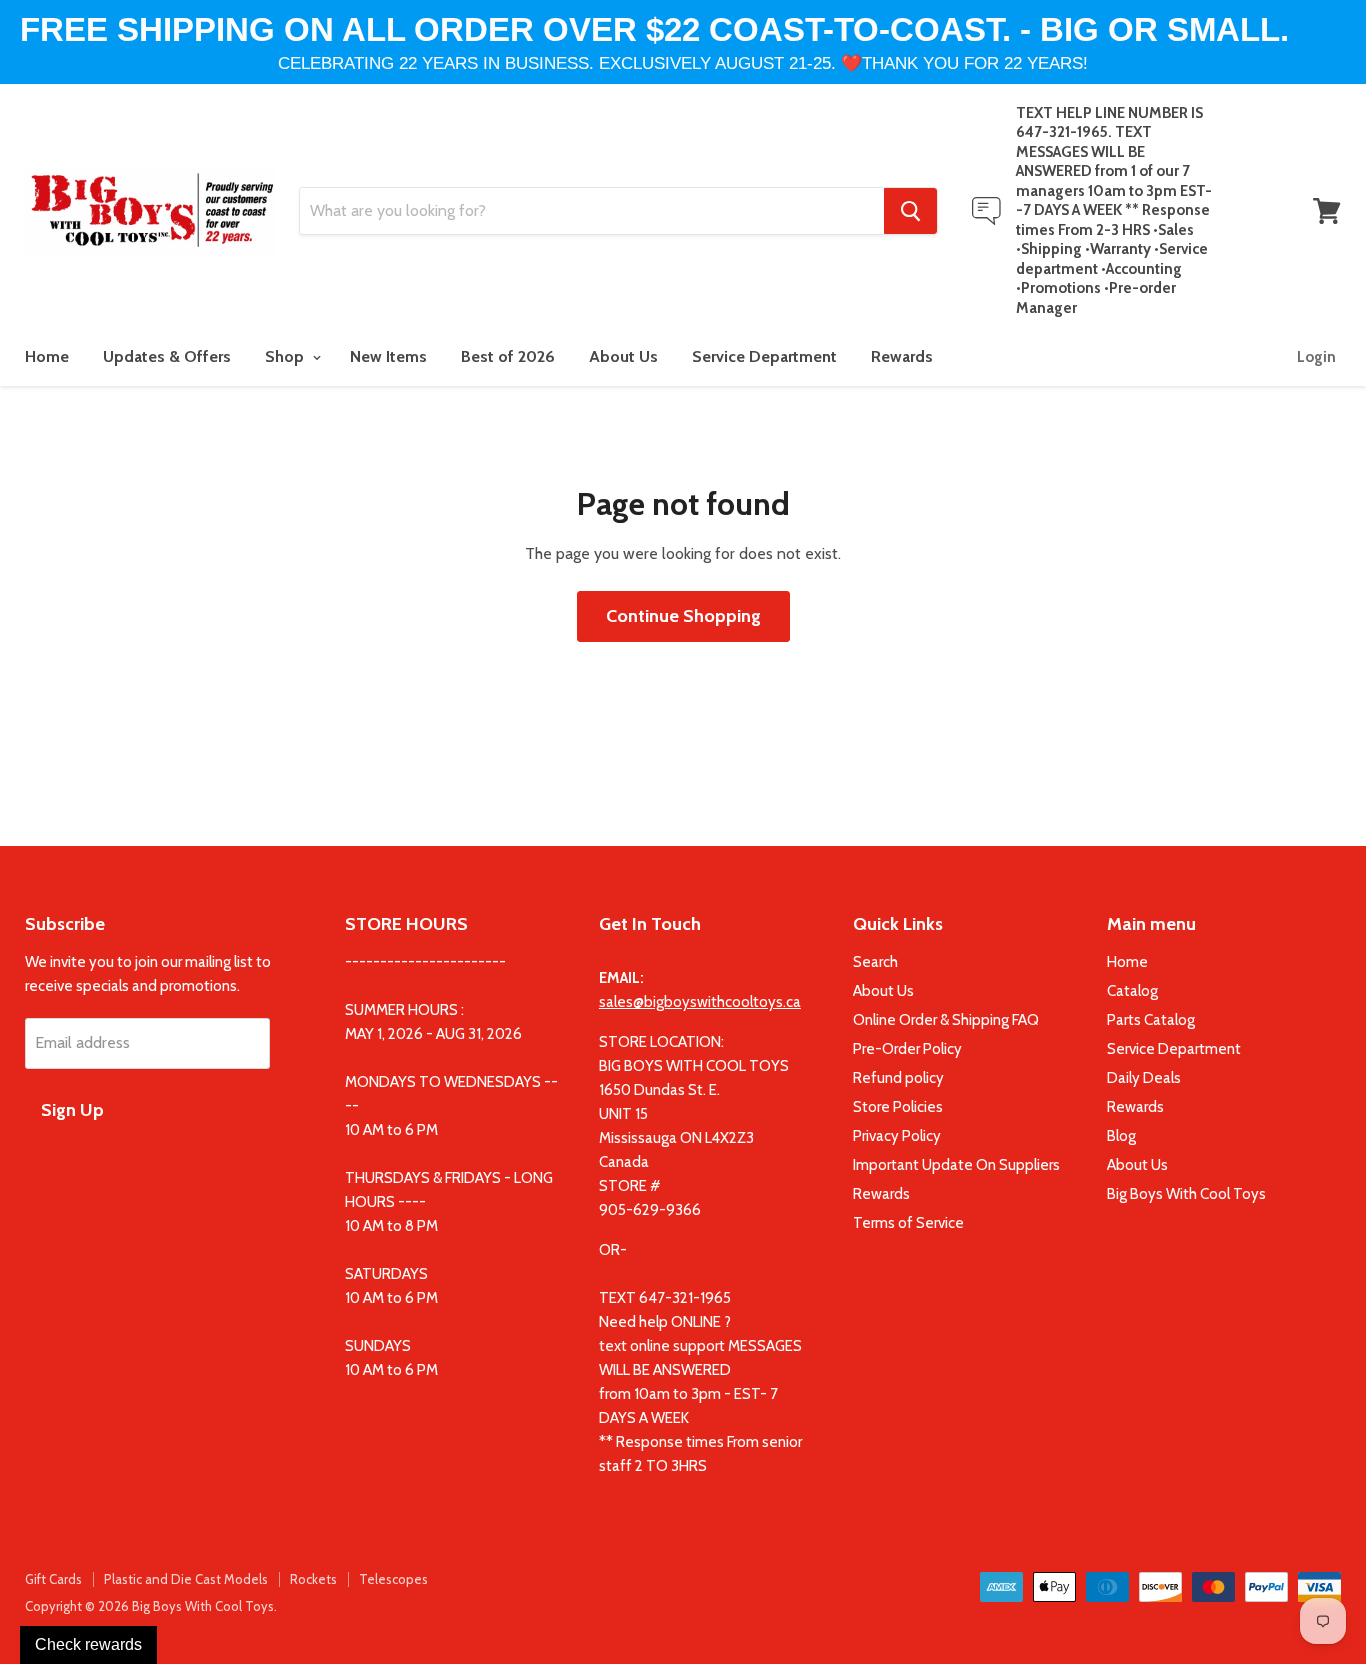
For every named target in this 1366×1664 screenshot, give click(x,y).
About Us (623, 356)
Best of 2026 (508, 356)
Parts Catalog (1151, 1020)
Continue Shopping (683, 616)
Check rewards (88, 1644)
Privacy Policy (897, 1136)
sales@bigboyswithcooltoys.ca (700, 1002)
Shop (286, 356)
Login (1316, 357)
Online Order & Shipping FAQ (946, 1020)
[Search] (910, 211)
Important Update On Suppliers (956, 1165)
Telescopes (393, 1579)
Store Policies (898, 1107)
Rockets (313, 1579)
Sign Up (72, 1110)
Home (47, 356)
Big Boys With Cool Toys (1186, 1194)
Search (875, 962)
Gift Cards (53, 1579)
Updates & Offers (167, 356)
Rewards (902, 356)
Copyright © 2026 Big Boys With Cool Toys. (151, 1606)
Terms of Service (908, 1223)
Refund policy (898, 1078)
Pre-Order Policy (907, 1049)
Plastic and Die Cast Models (186, 1579)
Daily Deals (1144, 1078)
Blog (1121, 1136)
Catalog (1132, 991)
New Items (388, 356)
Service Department (764, 356)
